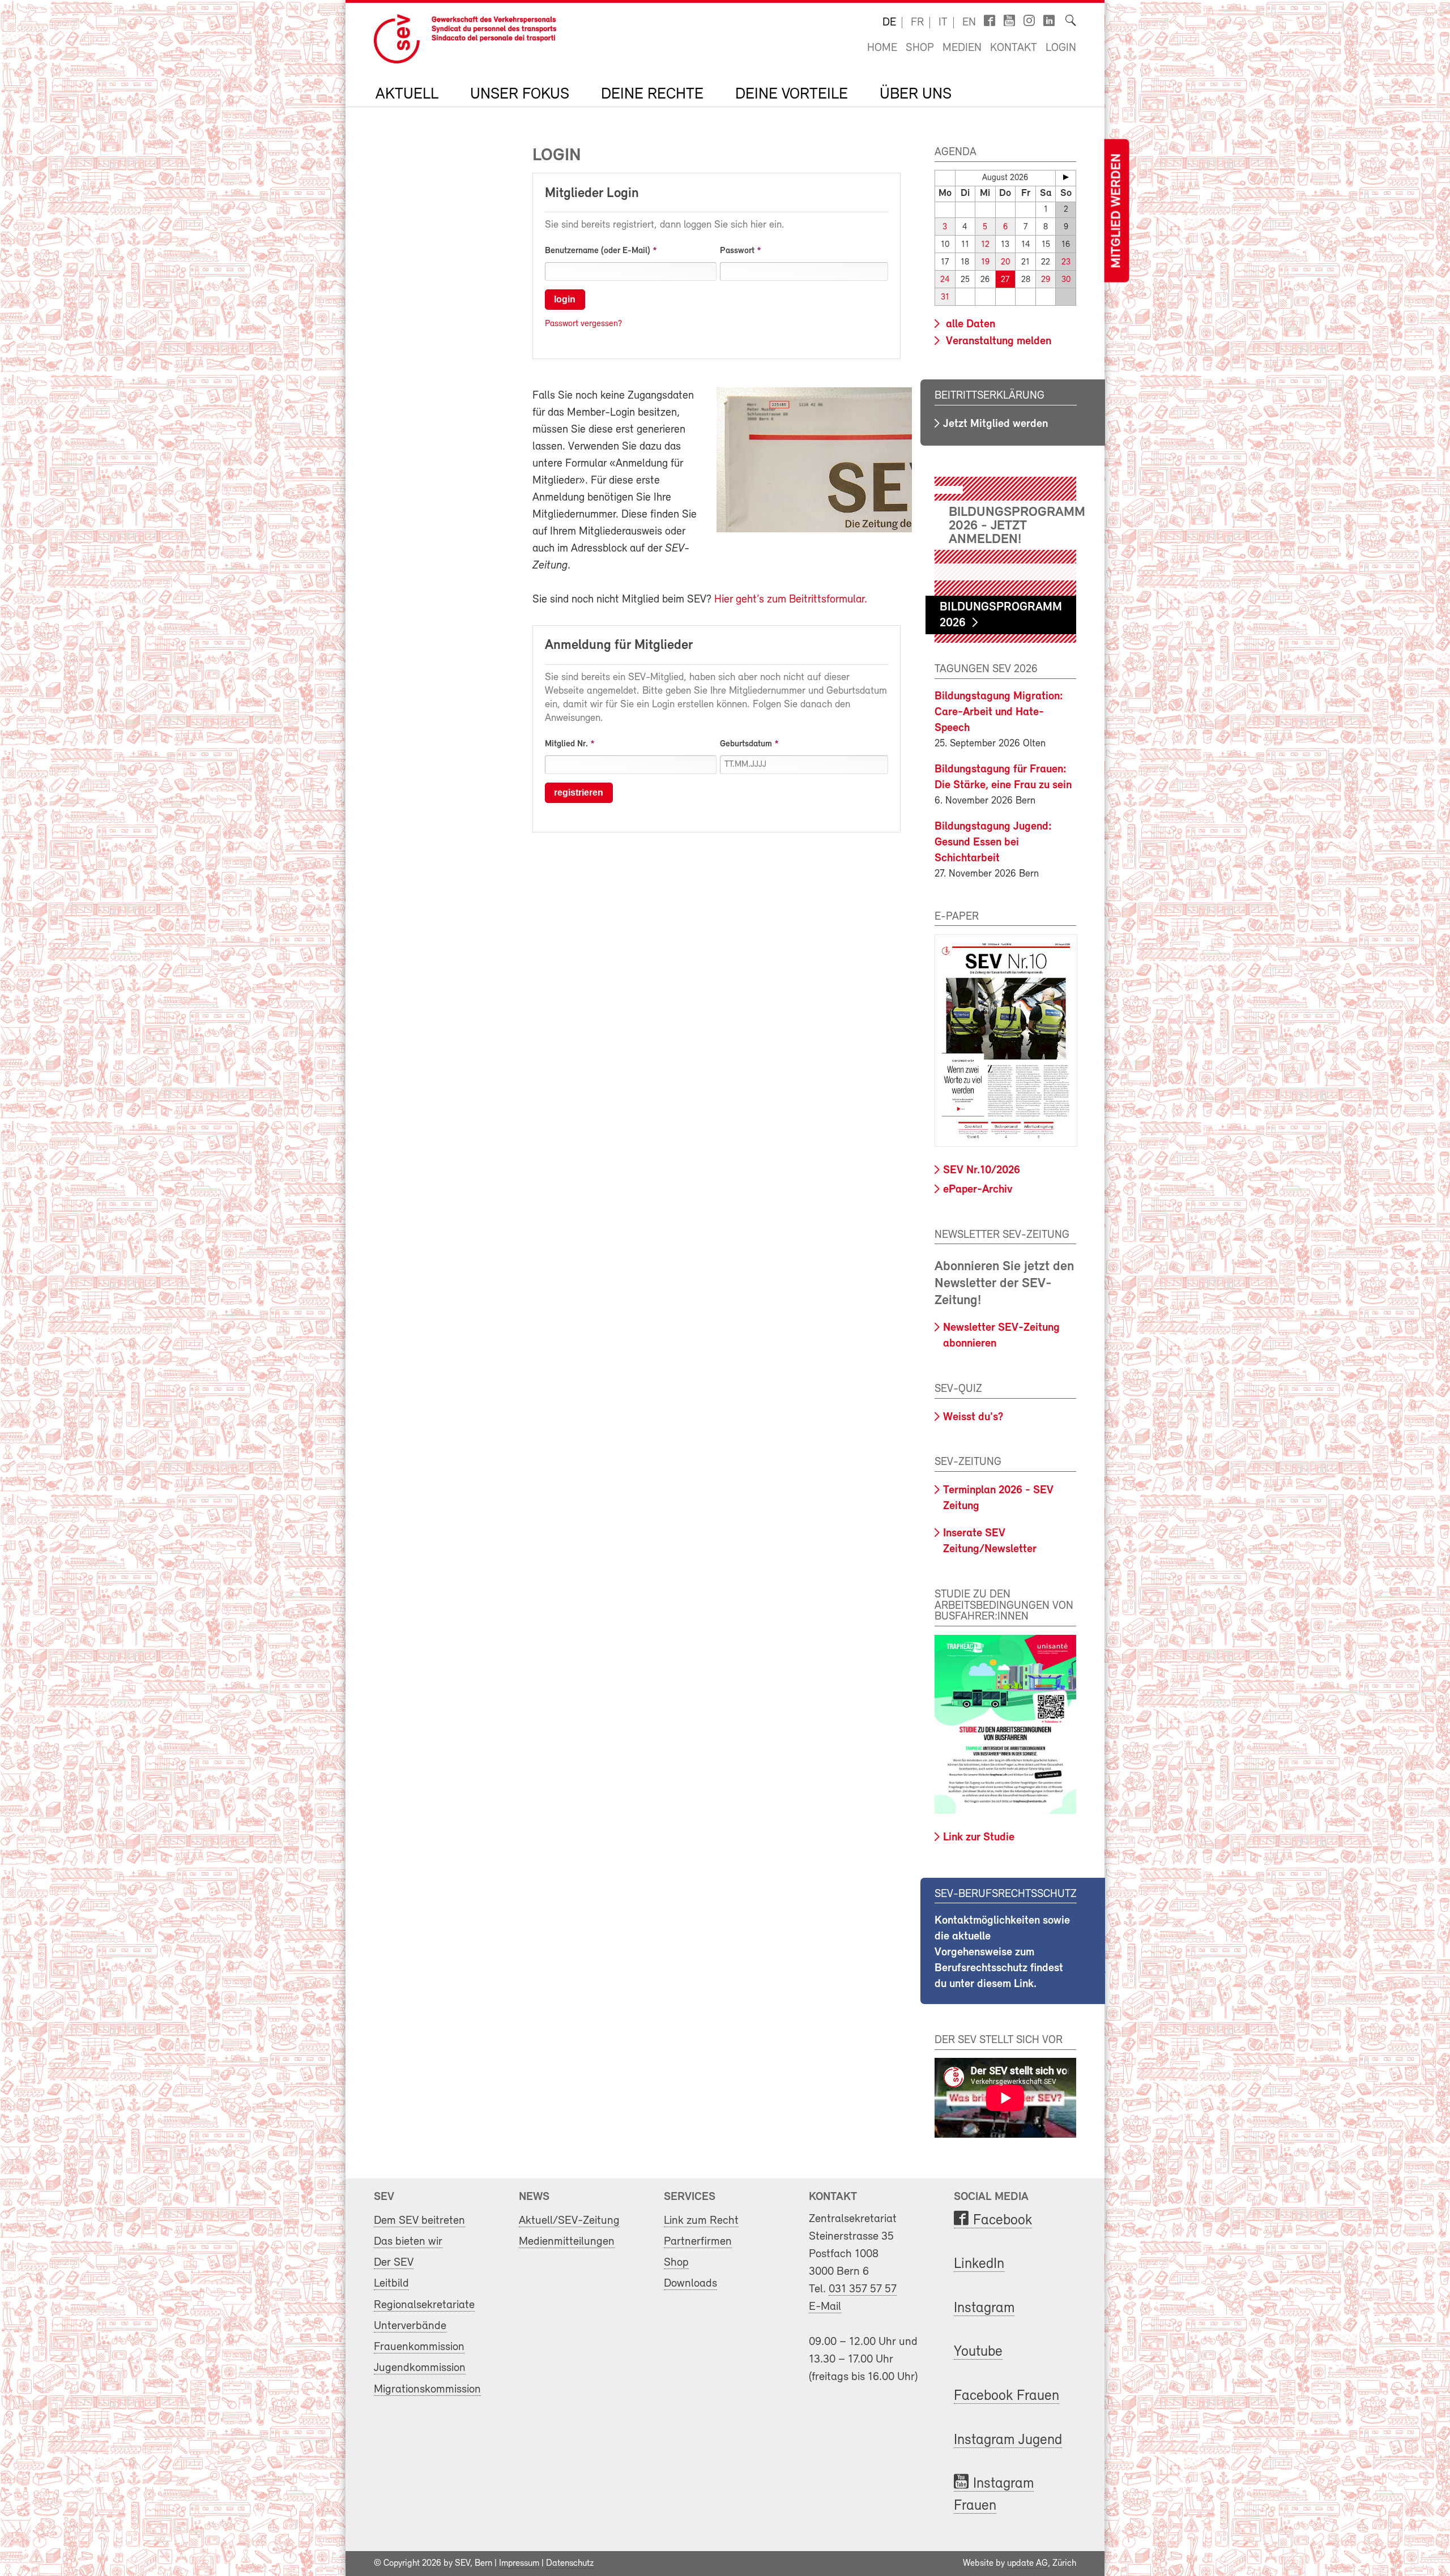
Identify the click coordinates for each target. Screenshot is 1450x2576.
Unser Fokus (520, 95)
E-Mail (825, 2307)
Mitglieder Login (592, 194)
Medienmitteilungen (567, 2242)
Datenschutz (570, 2564)
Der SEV (394, 2263)
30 (1066, 280)
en (969, 23)
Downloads (690, 2284)
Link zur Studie (979, 1838)
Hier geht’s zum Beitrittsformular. (791, 600)
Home (882, 48)
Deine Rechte (652, 95)
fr (917, 23)
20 (1005, 262)
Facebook (1003, 2221)
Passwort (737, 251)
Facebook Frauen (1007, 2396)
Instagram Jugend (1008, 2440)
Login (1061, 48)
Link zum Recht (701, 2221)
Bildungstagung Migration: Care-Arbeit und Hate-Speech (999, 712)
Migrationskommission (427, 2389)
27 (1005, 280)
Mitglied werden (1116, 211)
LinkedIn (979, 2264)
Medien (962, 48)
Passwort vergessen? (583, 324)
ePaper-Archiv (978, 1190)
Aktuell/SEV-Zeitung (569, 2221)
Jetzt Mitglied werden (995, 424)
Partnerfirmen (698, 2242)
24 (945, 280)
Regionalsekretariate (424, 2305)
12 (985, 245)
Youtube (978, 2352)
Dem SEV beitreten (419, 2221)
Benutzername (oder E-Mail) (598, 251)
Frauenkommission (419, 2347)
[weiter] (1066, 177)
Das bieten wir (408, 2242)
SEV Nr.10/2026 (982, 1170)
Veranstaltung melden (997, 341)
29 (1046, 280)
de (889, 23)
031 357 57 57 (863, 2289)
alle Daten (969, 324)
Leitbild (391, 2284)
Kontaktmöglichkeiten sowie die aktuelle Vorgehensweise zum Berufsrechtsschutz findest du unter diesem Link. (1002, 1953)
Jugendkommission (420, 2368)
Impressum (519, 2564)
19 (985, 262)
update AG (1027, 2564)
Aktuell (407, 95)
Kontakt (1014, 48)
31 (945, 298)
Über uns (916, 95)
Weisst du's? (973, 1417)
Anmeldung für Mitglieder (619, 646)
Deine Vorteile (792, 95)
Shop (920, 48)
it (943, 23)
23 (1066, 262)
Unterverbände (410, 2326)
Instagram (984, 2308)
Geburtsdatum (746, 744)
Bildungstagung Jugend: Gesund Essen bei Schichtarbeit (993, 843)
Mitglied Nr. (566, 744)
